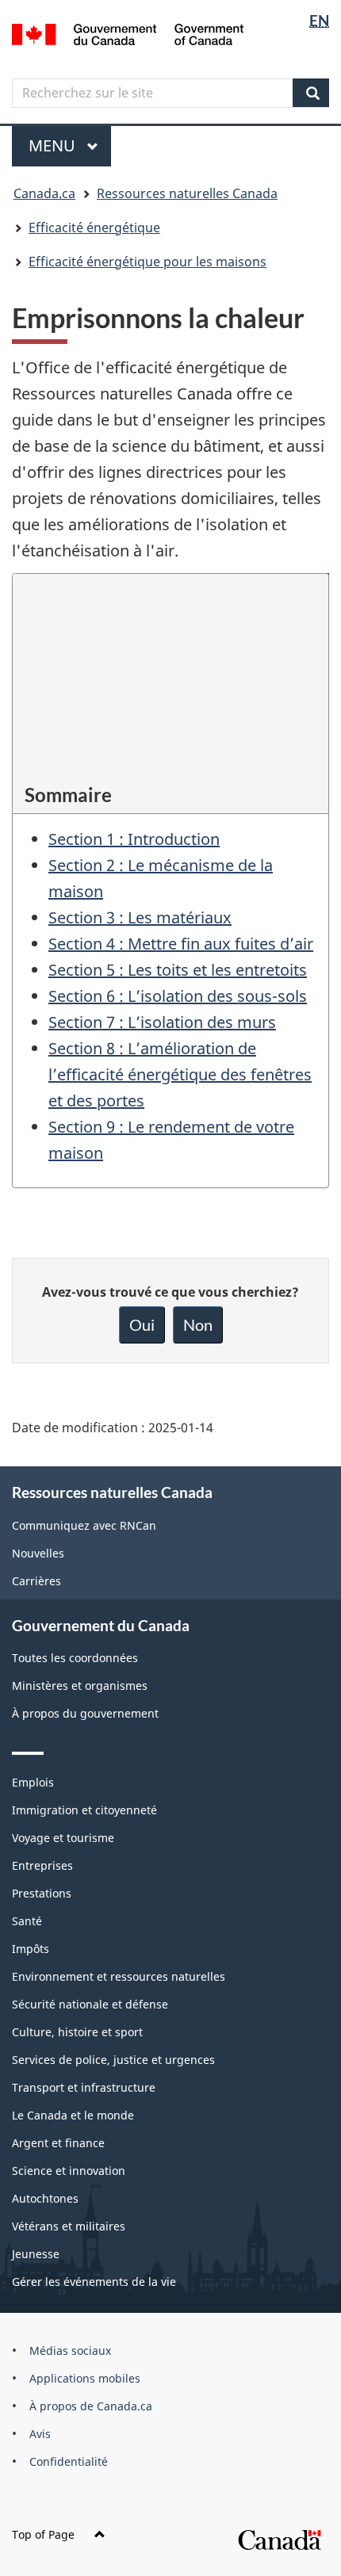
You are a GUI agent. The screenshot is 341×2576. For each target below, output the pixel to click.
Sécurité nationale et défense (90, 2004)
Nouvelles (38, 1553)
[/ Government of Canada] (128, 33)
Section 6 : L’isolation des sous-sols (178, 996)
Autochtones (45, 2198)
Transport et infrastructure (84, 2087)
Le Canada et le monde (73, 2115)
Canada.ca (44, 193)
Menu (70, 145)
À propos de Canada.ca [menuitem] (91, 2406)
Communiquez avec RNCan (84, 1525)
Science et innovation (69, 2171)
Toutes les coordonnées (75, 1658)
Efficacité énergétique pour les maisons (148, 262)
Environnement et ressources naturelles (119, 1976)
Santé (27, 1921)
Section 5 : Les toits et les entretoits (178, 970)
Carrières (36, 1581)
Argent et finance (58, 2143)
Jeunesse (36, 2254)
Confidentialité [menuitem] (69, 2461)
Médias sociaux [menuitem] (70, 2351)
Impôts (31, 1949)
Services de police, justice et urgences (113, 2060)
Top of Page (43, 2534)
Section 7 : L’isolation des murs (162, 1022)
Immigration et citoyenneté (84, 1810)
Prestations (42, 1893)
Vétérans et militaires (69, 2226)
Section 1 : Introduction (134, 839)
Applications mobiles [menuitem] (85, 2378)
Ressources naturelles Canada (187, 193)
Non (198, 1324)
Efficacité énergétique (94, 227)
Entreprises (42, 1865)
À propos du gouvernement (85, 1713)
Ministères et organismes (80, 1685)
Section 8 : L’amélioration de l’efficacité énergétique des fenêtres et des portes (180, 1074)
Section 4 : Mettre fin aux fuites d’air (181, 944)
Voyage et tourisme (63, 1838)
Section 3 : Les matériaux (140, 917)
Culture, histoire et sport (77, 2032)
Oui (142, 1324)
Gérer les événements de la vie (94, 2282)
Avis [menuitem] (40, 2434)
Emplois (33, 1782)
